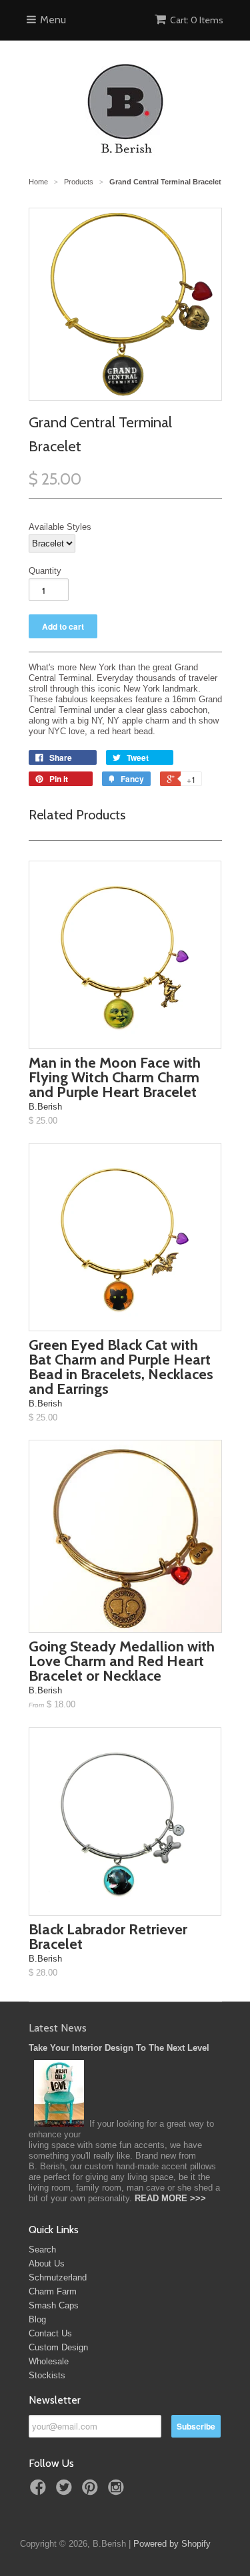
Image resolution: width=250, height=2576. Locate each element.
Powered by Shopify (172, 2544)
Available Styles (60, 527)
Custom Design (58, 2347)
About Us (47, 2263)
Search (42, 2250)
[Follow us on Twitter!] (66, 2491)
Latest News (58, 2028)
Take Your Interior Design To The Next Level (119, 2048)
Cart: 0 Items (197, 20)
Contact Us (50, 2333)
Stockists (47, 2375)
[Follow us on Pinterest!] (92, 2491)
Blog (37, 2319)
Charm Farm (53, 2291)
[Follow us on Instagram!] (118, 2491)
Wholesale (49, 2361)
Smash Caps (54, 2305)
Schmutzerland (58, 2277)
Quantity (45, 571)
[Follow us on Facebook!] (40, 2491)
